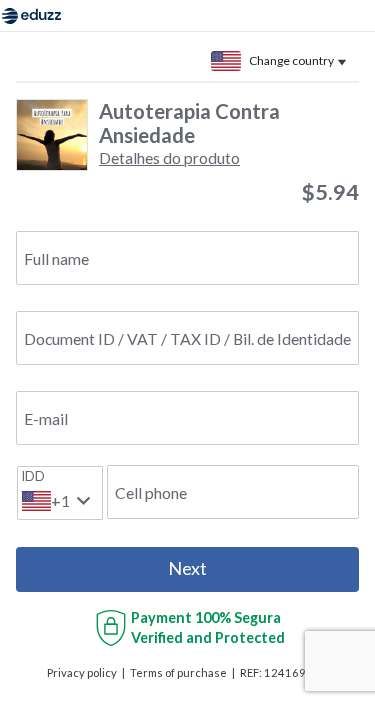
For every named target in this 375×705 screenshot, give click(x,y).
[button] (169, 157)
